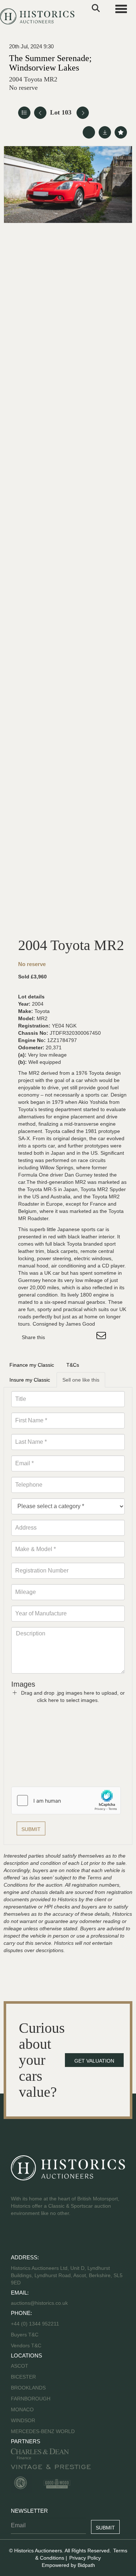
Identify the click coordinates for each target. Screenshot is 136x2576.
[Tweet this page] (72, 1337)
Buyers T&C (25, 2335)
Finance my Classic (32, 1365)
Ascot (20, 2366)
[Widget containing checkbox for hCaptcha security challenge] (66, 1800)
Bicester (23, 2377)
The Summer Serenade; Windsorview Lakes (50, 63)
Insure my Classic (30, 1380)
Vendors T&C (27, 2345)
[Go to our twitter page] (33, 2236)
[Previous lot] (40, 113)
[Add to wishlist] (121, 132)
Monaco (22, 2409)
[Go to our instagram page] (87, 1337)
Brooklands (28, 2388)
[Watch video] (89, 132)
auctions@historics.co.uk (39, 2303)
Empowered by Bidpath (68, 2565)
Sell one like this (81, 1380)
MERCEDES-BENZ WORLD (43, 2431)
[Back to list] (24, 113)
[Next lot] (83, 113)
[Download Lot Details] (105, 132)
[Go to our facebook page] (18, 2236)
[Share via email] (102, 1337)
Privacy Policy (85, 2558)
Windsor (23, 2420)
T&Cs (73, 1365)
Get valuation (94, 2061)
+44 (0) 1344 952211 (35, 2324)
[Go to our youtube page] (48, 2236)
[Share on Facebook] (57, 1337)
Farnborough (31, 2399)
